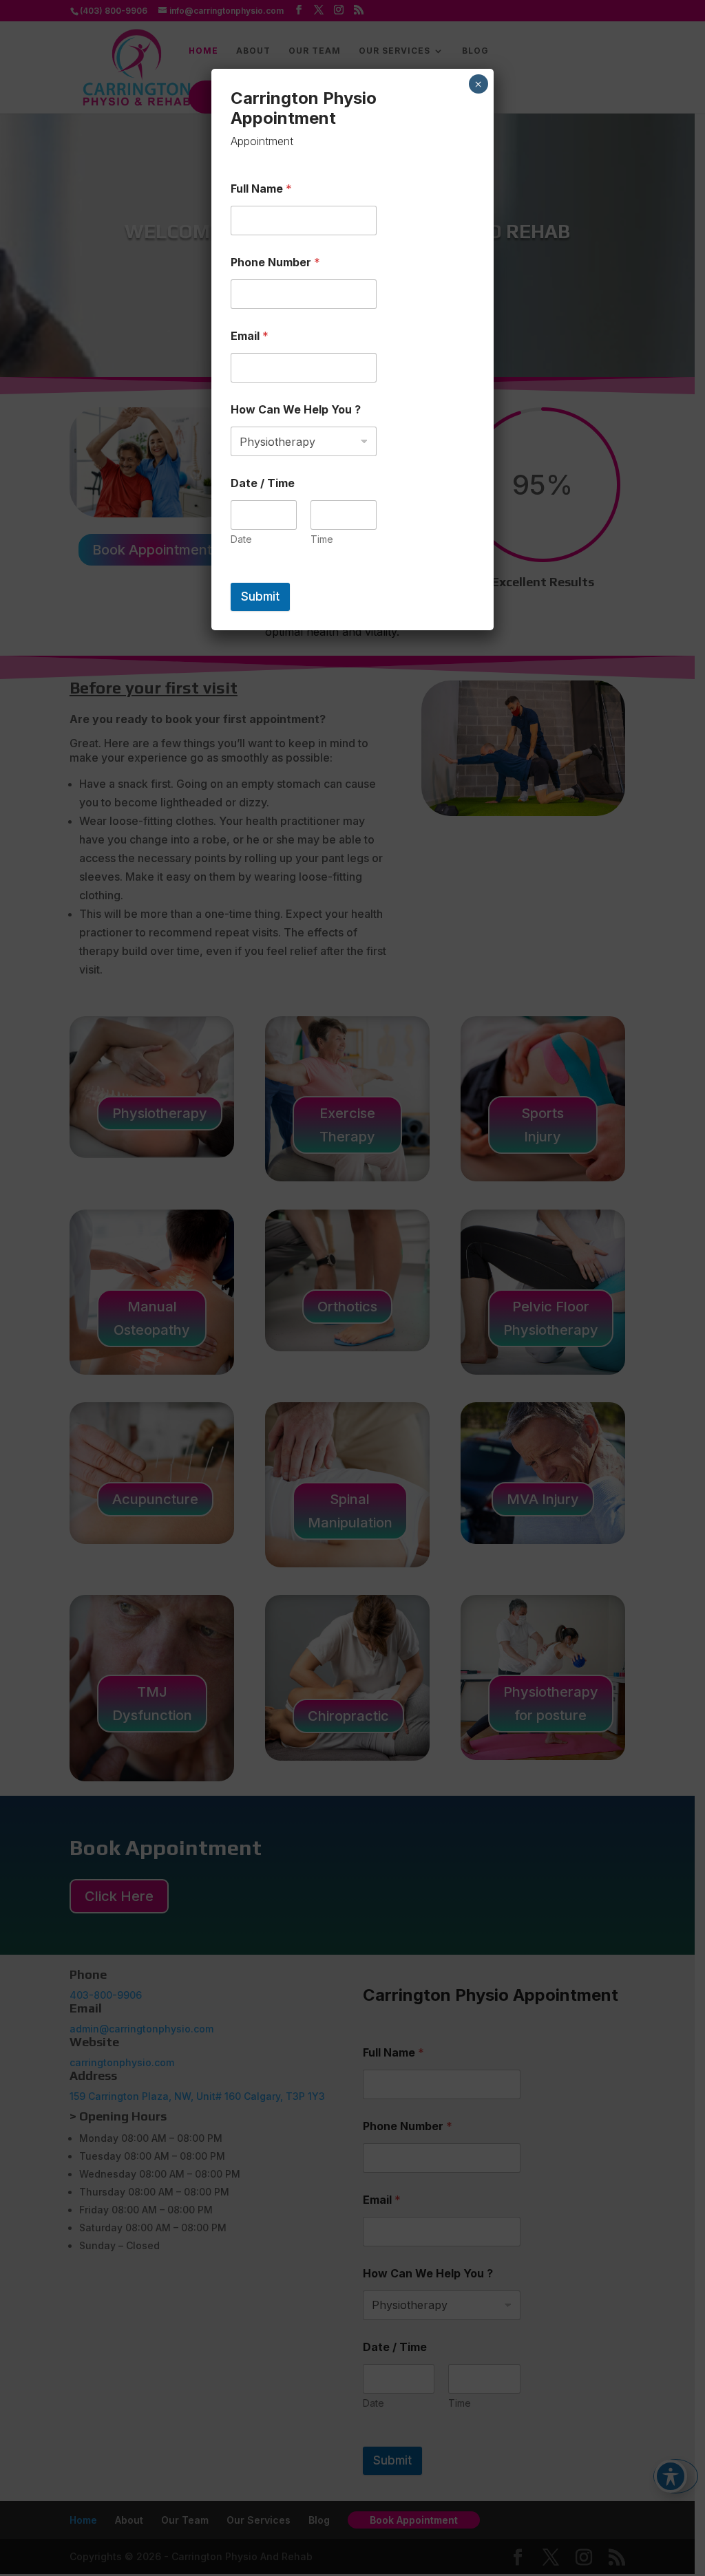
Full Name (261, 189)
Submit (260, 597)
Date (241, 539)
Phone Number (275, 262)
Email (250, 336)
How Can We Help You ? (296, 410)
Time (322, 539)
